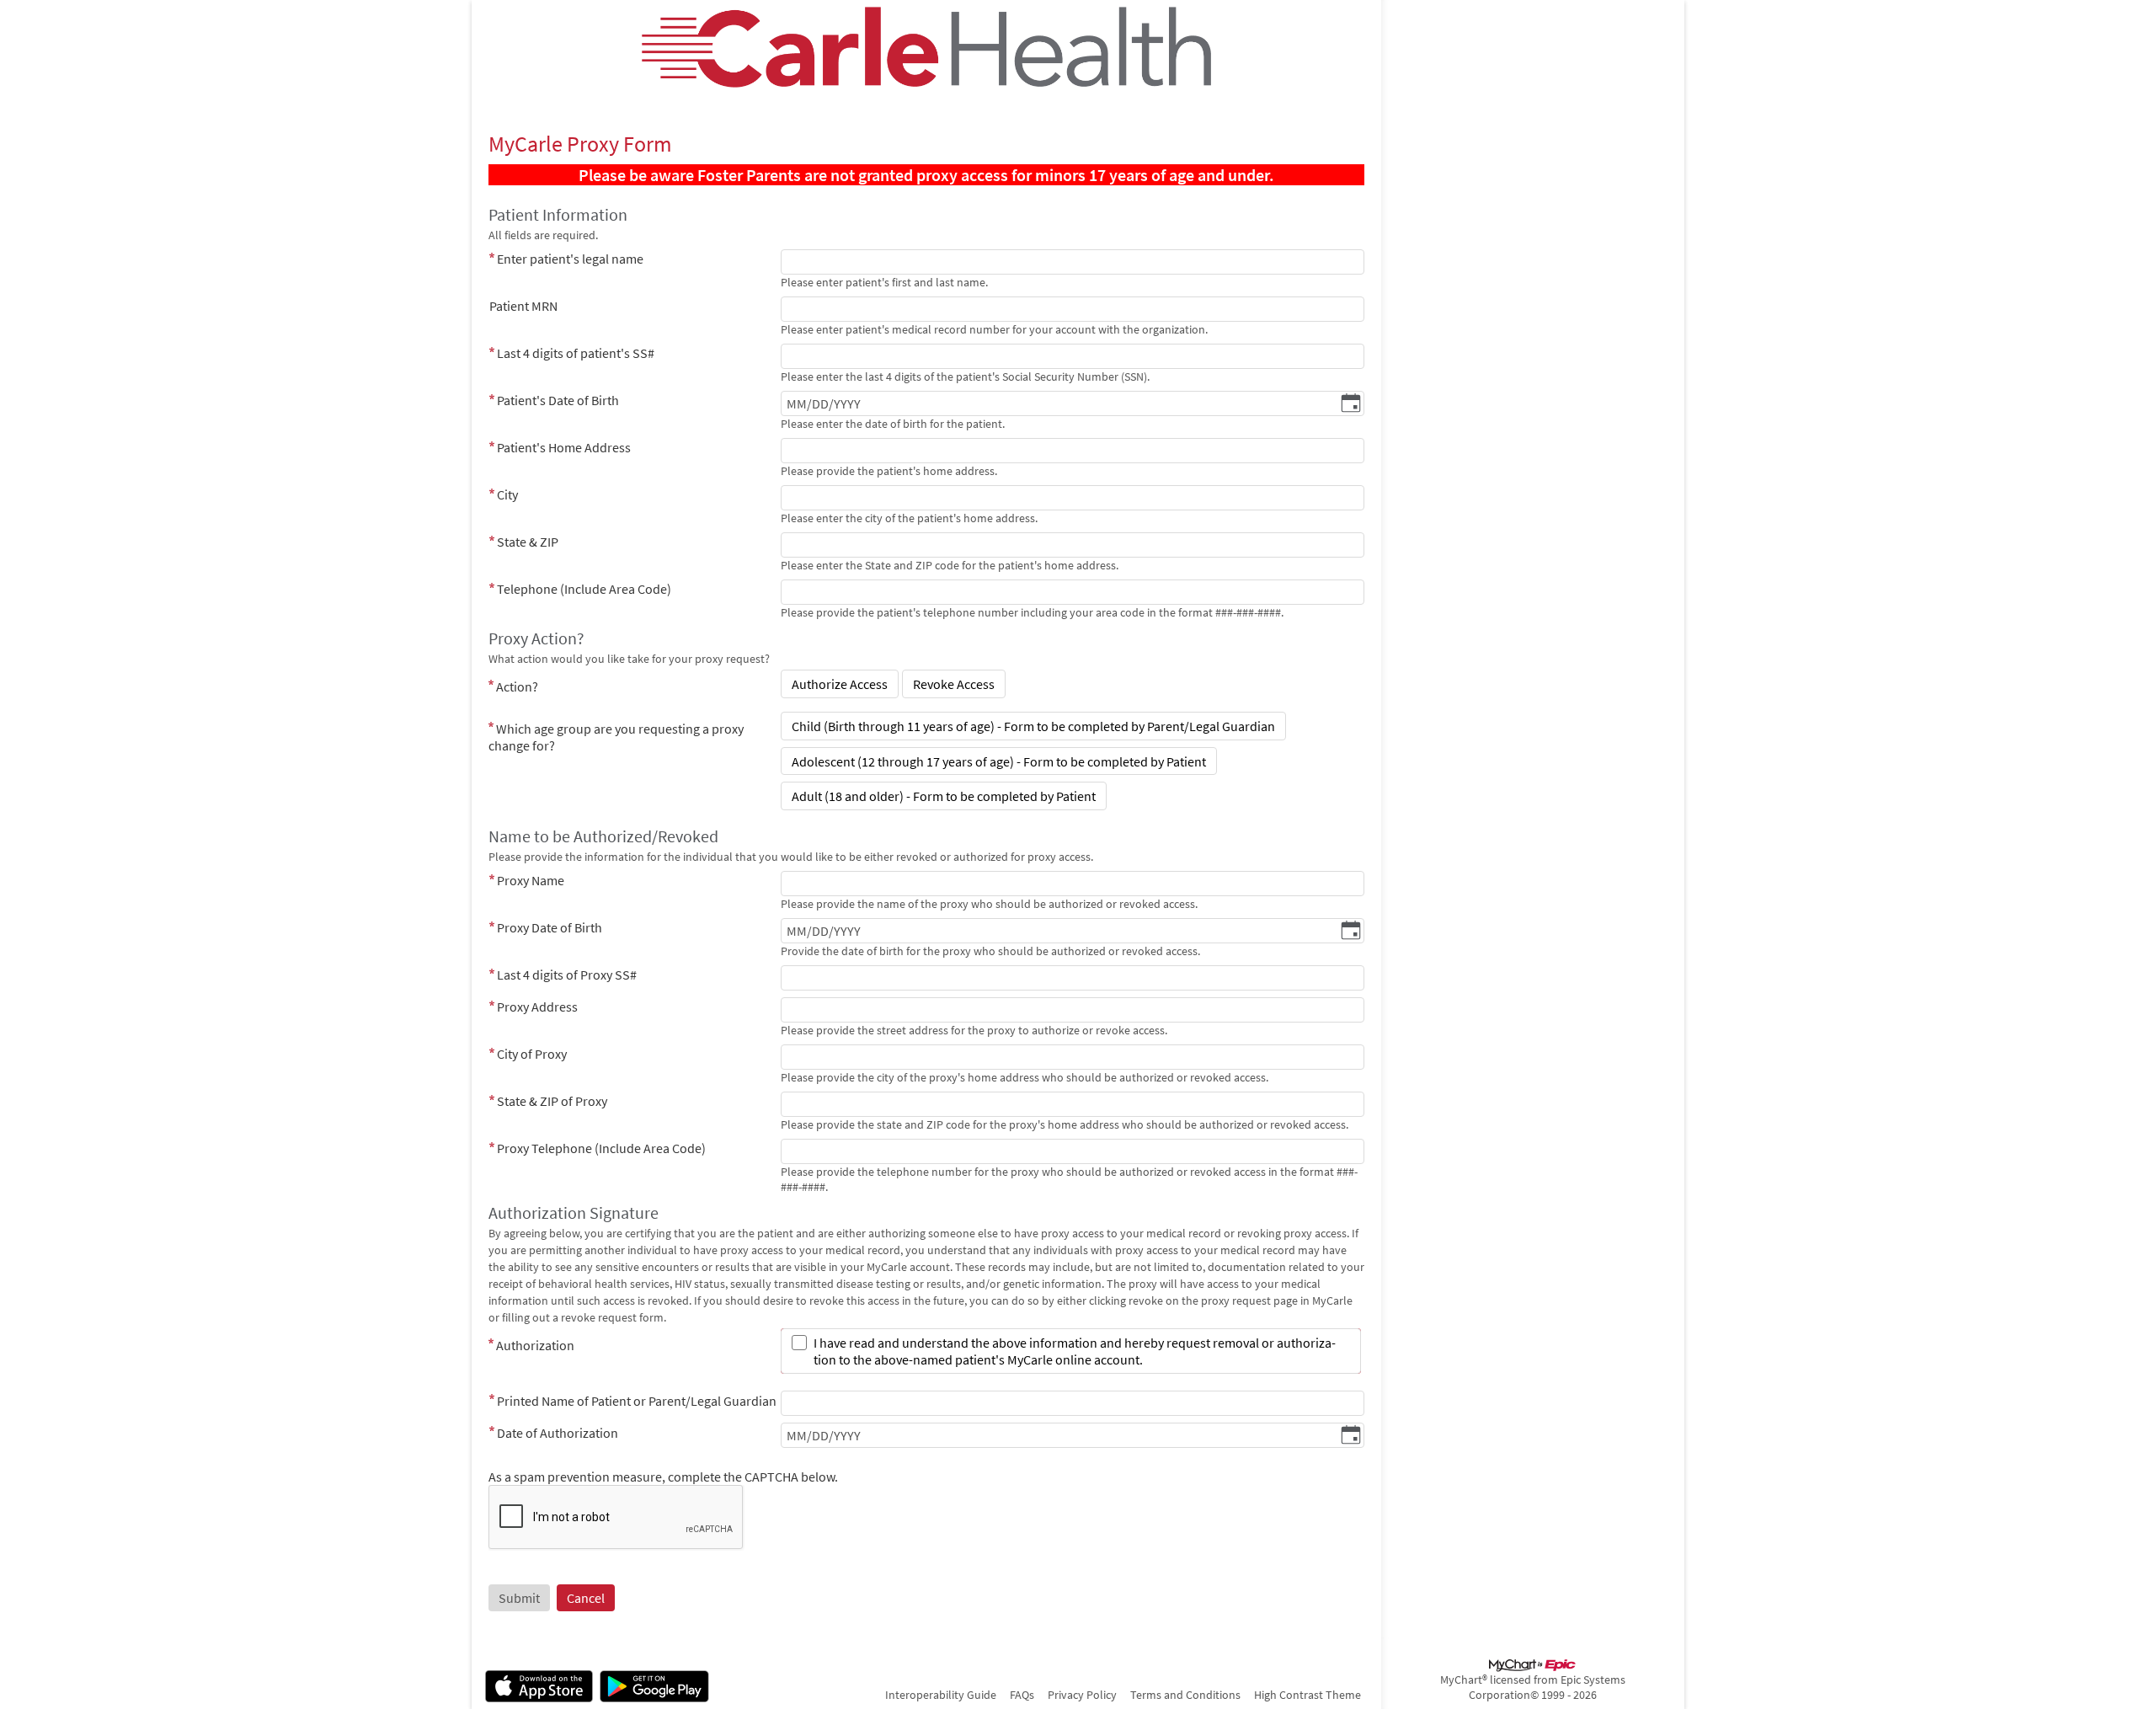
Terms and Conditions (1185, 1695)
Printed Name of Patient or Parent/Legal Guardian (637, 1401)
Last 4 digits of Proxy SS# (567, 975)
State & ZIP (528, 542)
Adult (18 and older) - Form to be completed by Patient (944, 796)
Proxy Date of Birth (550, 927)
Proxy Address (537, 1007)
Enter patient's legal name (570, 259)
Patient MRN (523, 306)
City (507, 494)
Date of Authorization (558, 1433)
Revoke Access (954, 684)
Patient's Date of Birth (558, 400)
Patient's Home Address (564, 447)
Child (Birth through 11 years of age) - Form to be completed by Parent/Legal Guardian (1033, 726)
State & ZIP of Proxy (552, 1101)
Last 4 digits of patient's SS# (576, 353)
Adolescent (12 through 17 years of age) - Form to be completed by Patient (999, 761)
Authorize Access (840, 684)
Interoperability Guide (941, 1695)
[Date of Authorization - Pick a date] (1351, 1436)
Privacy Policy (1082, 1695)
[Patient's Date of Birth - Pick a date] (1351, 404)
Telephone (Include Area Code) (584, 589)
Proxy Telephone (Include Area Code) (601, 1148)
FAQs (1022, 1695)
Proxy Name (531, 880)
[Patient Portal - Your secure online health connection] (927, 47)
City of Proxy (532, 1054)
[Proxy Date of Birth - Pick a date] (1351, 932)
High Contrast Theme (1307, 1695)
